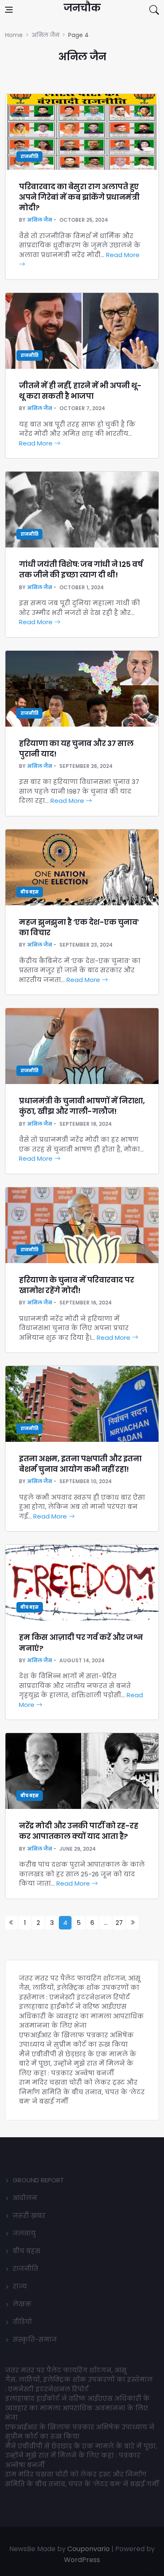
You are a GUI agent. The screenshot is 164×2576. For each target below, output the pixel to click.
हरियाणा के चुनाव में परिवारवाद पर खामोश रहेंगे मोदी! (76, 1285)
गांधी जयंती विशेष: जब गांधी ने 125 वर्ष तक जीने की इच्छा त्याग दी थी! (81, 569)
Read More (37, 443)
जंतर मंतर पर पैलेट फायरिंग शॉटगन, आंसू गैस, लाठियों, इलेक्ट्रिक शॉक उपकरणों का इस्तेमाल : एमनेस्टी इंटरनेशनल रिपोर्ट (80, 1988)
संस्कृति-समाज (35, 2339)
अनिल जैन (40, 220)
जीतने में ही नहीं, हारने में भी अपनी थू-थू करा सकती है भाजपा (80, 391)
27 (119, 1923)
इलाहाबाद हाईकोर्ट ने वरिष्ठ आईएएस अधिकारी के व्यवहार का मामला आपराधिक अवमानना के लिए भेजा (81, 2016)
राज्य (20, 2286)
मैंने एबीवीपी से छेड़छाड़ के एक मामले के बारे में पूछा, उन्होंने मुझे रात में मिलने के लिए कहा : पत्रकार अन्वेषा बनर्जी (78, 2063)
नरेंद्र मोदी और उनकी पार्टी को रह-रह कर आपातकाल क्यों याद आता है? (78, 1831)
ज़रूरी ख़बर (29, 2215)
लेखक (22, 2304)
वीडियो (22, 2322)
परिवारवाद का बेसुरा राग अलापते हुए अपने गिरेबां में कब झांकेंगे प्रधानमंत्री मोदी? (79, 197)
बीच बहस (30, 892)
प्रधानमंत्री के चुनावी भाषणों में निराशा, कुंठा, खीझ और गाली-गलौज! (82, 1106)
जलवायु (24, 2233)
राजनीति (29, 157)
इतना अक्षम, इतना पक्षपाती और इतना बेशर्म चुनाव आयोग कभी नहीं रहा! (80, 1464)
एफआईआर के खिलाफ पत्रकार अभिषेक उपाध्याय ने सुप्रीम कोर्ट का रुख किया (76, 2040)
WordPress (82, 2560)
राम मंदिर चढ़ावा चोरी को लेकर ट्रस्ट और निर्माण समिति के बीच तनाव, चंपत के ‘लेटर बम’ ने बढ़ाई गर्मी (82, 2092)
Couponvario (89, 2549)
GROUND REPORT (38, 2180)
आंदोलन (25, 2198)
